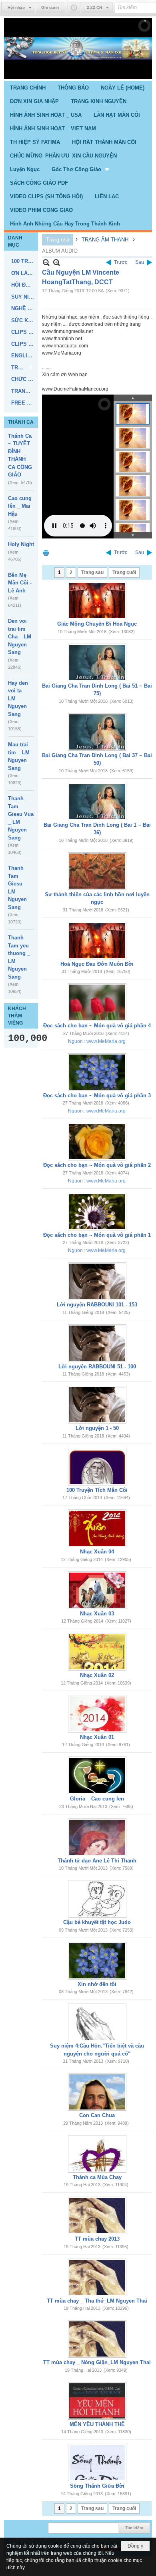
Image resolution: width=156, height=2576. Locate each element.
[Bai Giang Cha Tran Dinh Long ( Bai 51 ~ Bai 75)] (97, 662)
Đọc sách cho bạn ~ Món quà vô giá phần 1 (97, 1235)
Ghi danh (50, 7)
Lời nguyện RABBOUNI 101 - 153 (97, 1305)
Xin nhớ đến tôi (97, 1984)
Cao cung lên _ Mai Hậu (20, 506)
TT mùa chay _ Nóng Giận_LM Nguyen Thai (97, 2362)
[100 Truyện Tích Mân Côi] (97, 1467)
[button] (81, 169)
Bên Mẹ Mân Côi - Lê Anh (20, 583)
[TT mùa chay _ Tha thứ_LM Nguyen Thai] (97, 2277)
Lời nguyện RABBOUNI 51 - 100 (97, 1367)
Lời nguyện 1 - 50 (97, 1428)
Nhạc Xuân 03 (97, 1614)
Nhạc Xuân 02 (97, 1675)
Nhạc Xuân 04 (97, 1552)
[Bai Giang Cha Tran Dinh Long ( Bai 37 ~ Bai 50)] (97, 732)
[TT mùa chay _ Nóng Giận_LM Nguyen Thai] (97, 2339)
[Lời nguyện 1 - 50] (97, 1405)
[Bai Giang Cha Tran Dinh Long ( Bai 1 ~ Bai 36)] (97, 802)
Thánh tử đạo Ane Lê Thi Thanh (97, 1861)
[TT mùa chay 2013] (97, 2215)
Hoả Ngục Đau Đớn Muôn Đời (97, 964)
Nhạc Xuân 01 (97, 1737)
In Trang (46, 553)
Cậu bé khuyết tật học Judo (97, 1922)
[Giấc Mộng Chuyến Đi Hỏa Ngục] (97, 600)
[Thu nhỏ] (46, 262)
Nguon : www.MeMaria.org (97, 1041)
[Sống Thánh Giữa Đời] (97, 2462)
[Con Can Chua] (97, 2092)
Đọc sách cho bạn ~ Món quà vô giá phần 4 (97, 1026)
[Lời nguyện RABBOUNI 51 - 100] (97, 1343)
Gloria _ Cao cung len (97, 1799)
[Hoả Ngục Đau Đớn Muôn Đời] (97, 941)
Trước (121, 262)
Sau (140, 262)
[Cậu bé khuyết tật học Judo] (97, 1899)
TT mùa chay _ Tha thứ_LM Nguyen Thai (97, 2301)
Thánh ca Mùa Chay (97, 2177)
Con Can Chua (97, 2115)
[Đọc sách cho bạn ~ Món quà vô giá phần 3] (97, 1072)
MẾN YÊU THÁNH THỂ (97, 2424)
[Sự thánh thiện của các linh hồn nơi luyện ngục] (97, 871)
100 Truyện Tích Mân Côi (97, 1490)
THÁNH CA (21, 422)
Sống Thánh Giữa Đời (97, 2486)
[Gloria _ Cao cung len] (97, 1775)
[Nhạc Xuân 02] (97, 1652)
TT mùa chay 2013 (97, 2239)
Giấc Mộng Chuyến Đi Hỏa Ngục (97, 624)
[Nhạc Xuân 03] (97, 1590)
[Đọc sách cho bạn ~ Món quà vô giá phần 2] (97, 1142)
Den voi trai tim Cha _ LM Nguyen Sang (20, 637)
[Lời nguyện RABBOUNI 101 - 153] (97, 1281)
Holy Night (21, 544)
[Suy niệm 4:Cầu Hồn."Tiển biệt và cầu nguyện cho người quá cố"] (97, 2022)
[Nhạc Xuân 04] (97, 1528)
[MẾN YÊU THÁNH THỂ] (97, 2401)
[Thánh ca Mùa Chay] (97, 2154)
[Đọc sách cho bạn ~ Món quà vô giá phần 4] (97, 1002)
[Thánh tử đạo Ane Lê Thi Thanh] (97, 1837)
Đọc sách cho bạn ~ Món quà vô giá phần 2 (97, 1165)
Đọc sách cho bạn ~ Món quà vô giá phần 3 (97, 1096)
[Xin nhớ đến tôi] (97, 1961)
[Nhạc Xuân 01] (97, 1714)
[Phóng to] (57, 262)
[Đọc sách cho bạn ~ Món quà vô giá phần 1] (97, 1212)
